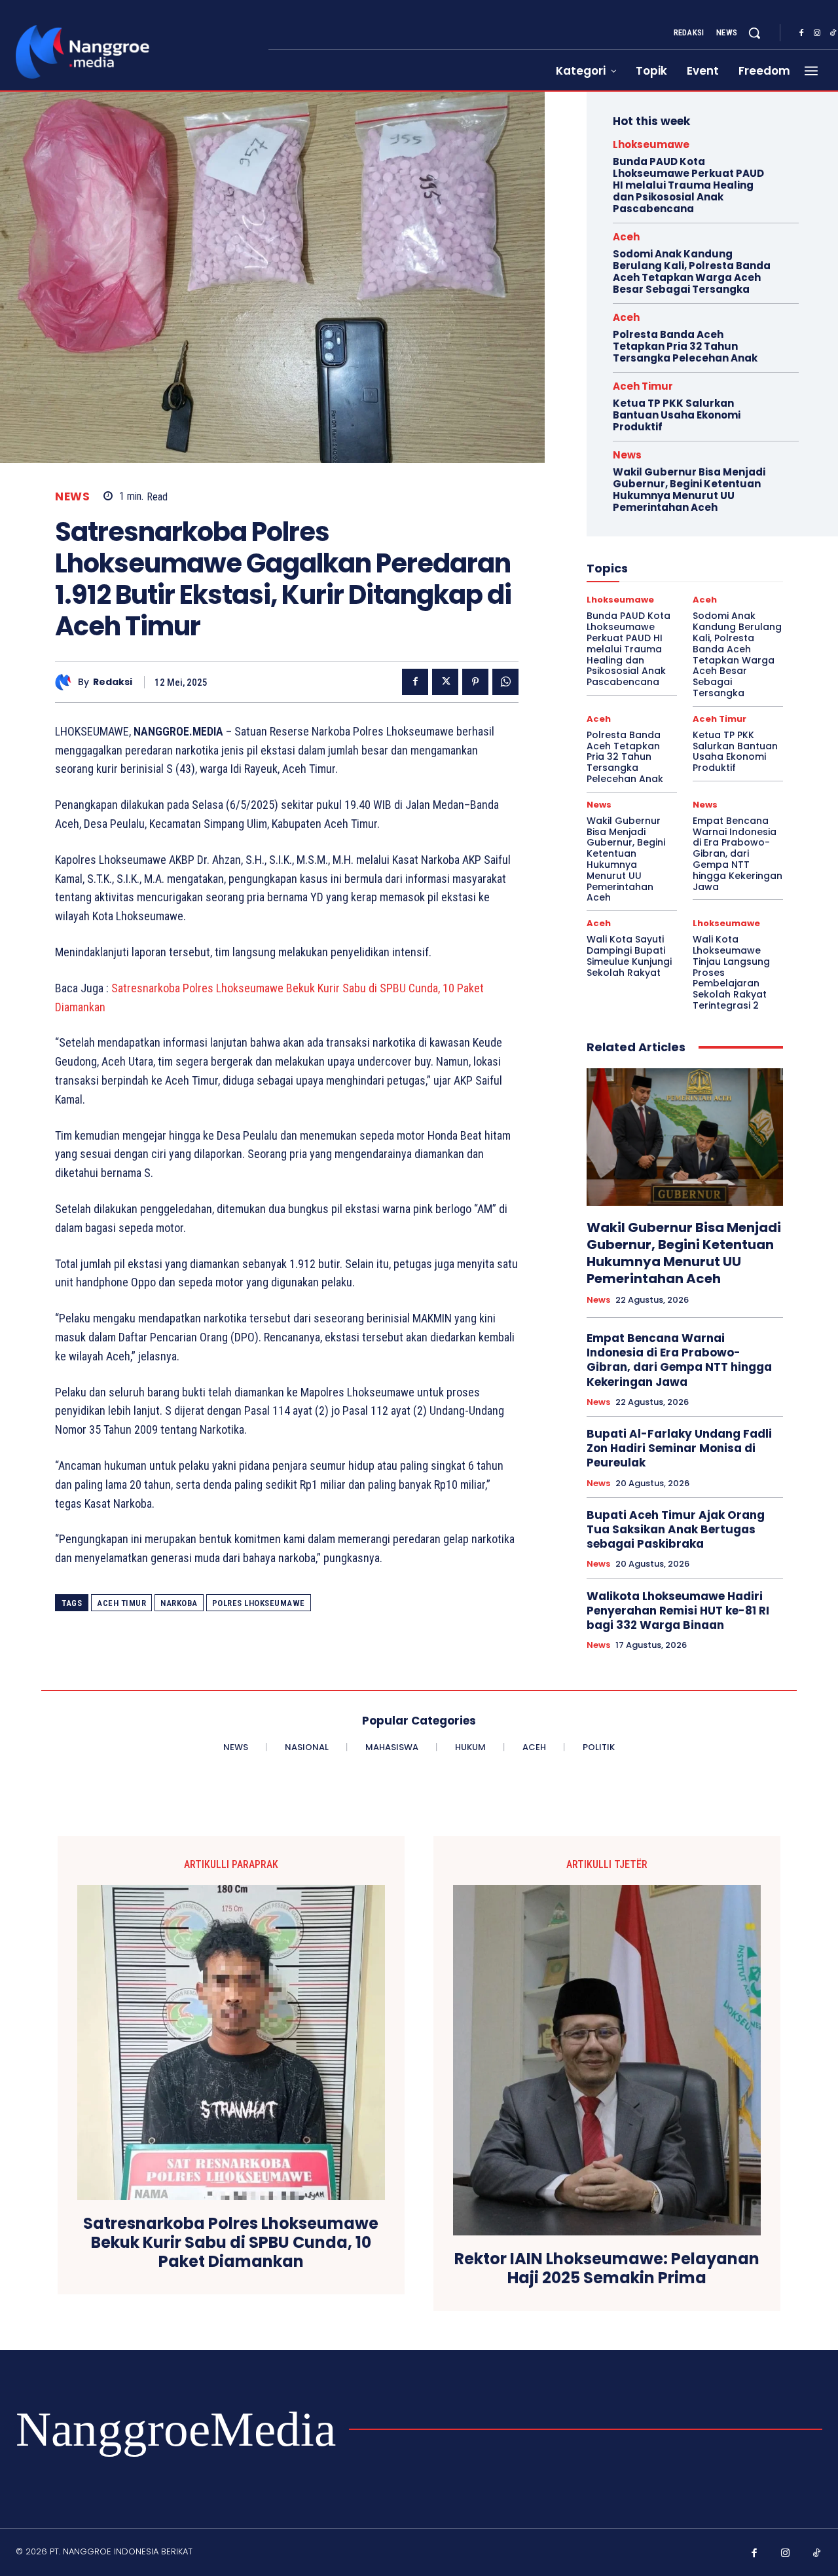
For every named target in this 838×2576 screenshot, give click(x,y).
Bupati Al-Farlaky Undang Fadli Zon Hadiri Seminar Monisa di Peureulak (679, 1448)
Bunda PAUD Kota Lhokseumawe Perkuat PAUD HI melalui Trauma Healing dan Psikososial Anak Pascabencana (688, 185)
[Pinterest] (475, 682)
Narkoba (179, 1603)
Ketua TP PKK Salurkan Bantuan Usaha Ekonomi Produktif (677, 415)
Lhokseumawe (651, 144)
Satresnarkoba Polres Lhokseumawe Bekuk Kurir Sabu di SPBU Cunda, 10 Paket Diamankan (231, 2243)
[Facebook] (801, 33)
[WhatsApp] (505, 682)
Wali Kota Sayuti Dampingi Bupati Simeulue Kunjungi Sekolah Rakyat (629, 956)
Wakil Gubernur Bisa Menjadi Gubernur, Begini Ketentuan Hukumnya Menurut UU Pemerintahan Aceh (689, 490)
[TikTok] (817, 2554)
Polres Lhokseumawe (259, 1603)
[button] (754, 33)
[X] (445, 682)
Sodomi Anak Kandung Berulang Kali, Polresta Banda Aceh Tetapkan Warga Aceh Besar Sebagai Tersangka (692, 271)
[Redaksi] (66, 682)
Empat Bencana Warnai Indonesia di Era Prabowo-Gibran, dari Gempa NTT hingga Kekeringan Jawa (738, 854)
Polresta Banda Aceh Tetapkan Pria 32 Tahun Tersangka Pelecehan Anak (685, 346)
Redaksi (113, 682)
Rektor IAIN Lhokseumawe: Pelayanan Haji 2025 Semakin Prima (607, 2269)
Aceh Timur (121, 1603)
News (72, 497)
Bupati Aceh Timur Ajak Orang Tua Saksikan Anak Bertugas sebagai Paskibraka (676, 1529)
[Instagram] (817, 33)
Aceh (626, 237)
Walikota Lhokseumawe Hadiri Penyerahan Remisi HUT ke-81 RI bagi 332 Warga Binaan (678, 1611)
